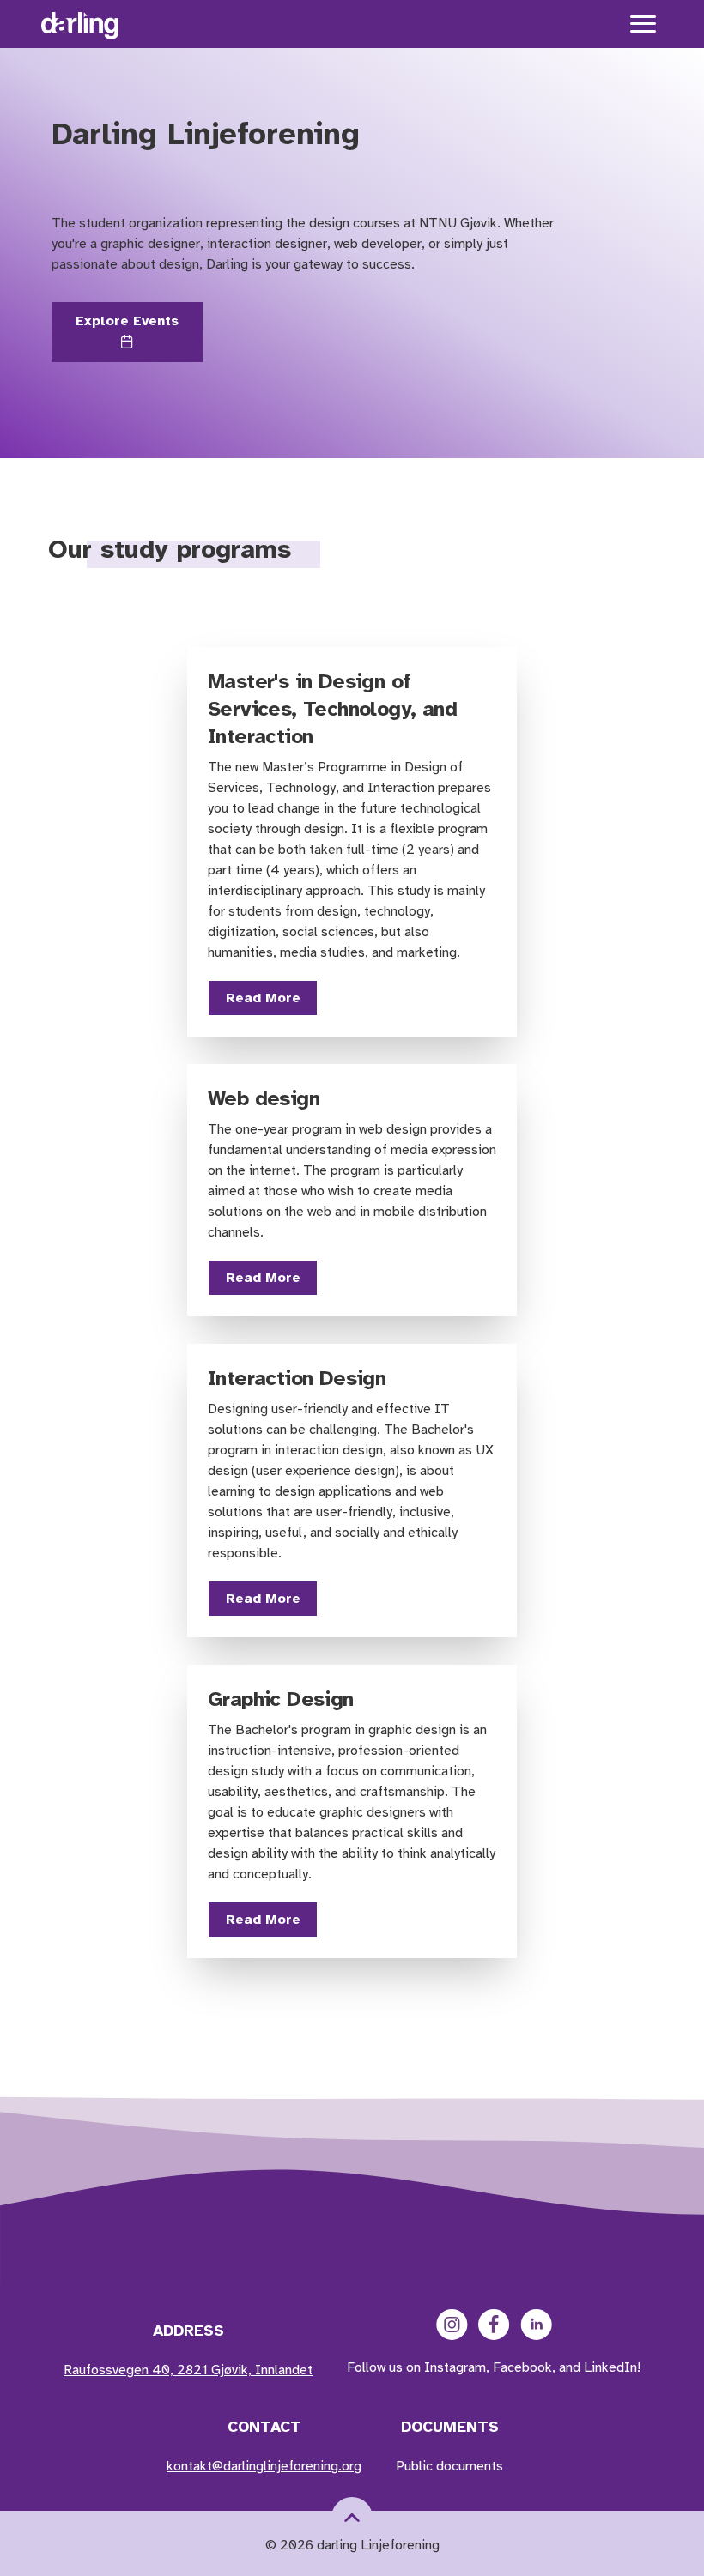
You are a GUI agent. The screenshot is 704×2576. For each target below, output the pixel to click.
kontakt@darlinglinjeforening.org (264, 2466)
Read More (263, 998)
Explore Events (127, 321)
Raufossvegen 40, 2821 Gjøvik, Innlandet (188, 2370)
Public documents (449, 2466)
